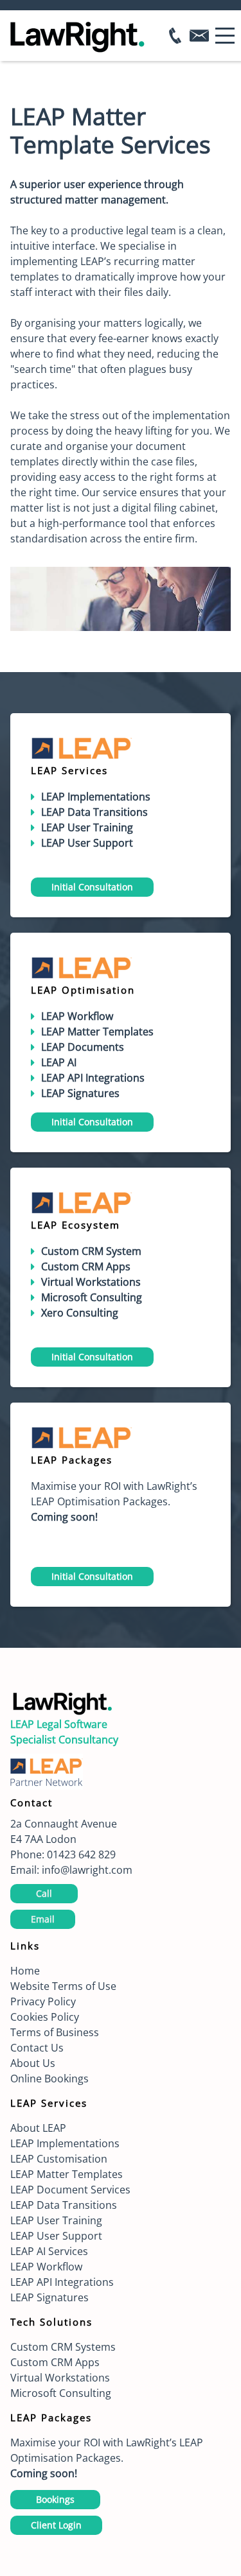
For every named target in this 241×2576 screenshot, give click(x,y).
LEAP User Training (87, 827)
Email (43, 1919)
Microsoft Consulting (61, 2393)
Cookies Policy (45, 2017)
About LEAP (38, 2128)
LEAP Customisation (59, 2159)
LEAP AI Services (49, 2251)
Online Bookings (49, 2079)
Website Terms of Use (63, 1986)
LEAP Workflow (46, 2267)
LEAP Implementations (65, 2143)
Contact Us (37, 2048)
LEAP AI (59, 1062)
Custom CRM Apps (86, 1266)
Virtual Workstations (91, 1282)
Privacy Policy (43, 2001)
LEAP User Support (56, 2236)
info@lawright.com (87, 1870)
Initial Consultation (92, 887)
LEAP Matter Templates (97, 1032)
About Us (33, 2063)
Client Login (56, 2525)
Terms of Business (55, 2032)
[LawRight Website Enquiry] (202, 36)
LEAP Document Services (70, 2190)
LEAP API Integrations (62, 2282)
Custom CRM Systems (63, 2347)
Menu (225, 29)
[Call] (175, 36)
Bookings (55, 2499)
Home (25, 1971)
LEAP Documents (83, 1047)
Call (44, 1893)
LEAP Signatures (49, 2297)
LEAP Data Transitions (94, 812)
